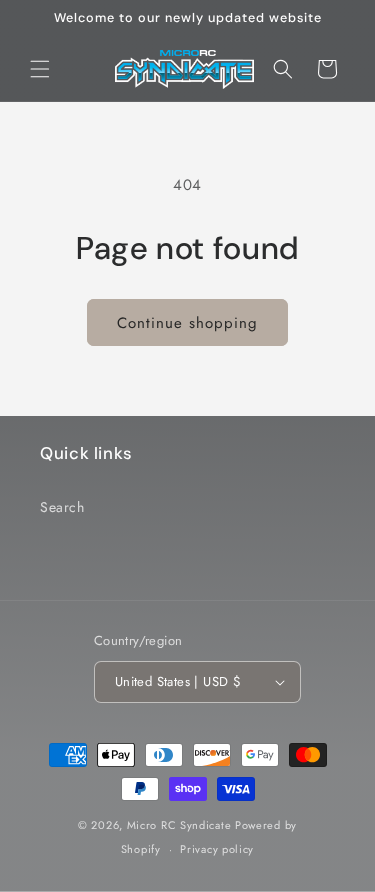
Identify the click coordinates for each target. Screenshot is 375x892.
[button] (40, 69)
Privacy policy (217, 849)
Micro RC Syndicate (179, 825)
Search (62, 507)
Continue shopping (187, 323)
